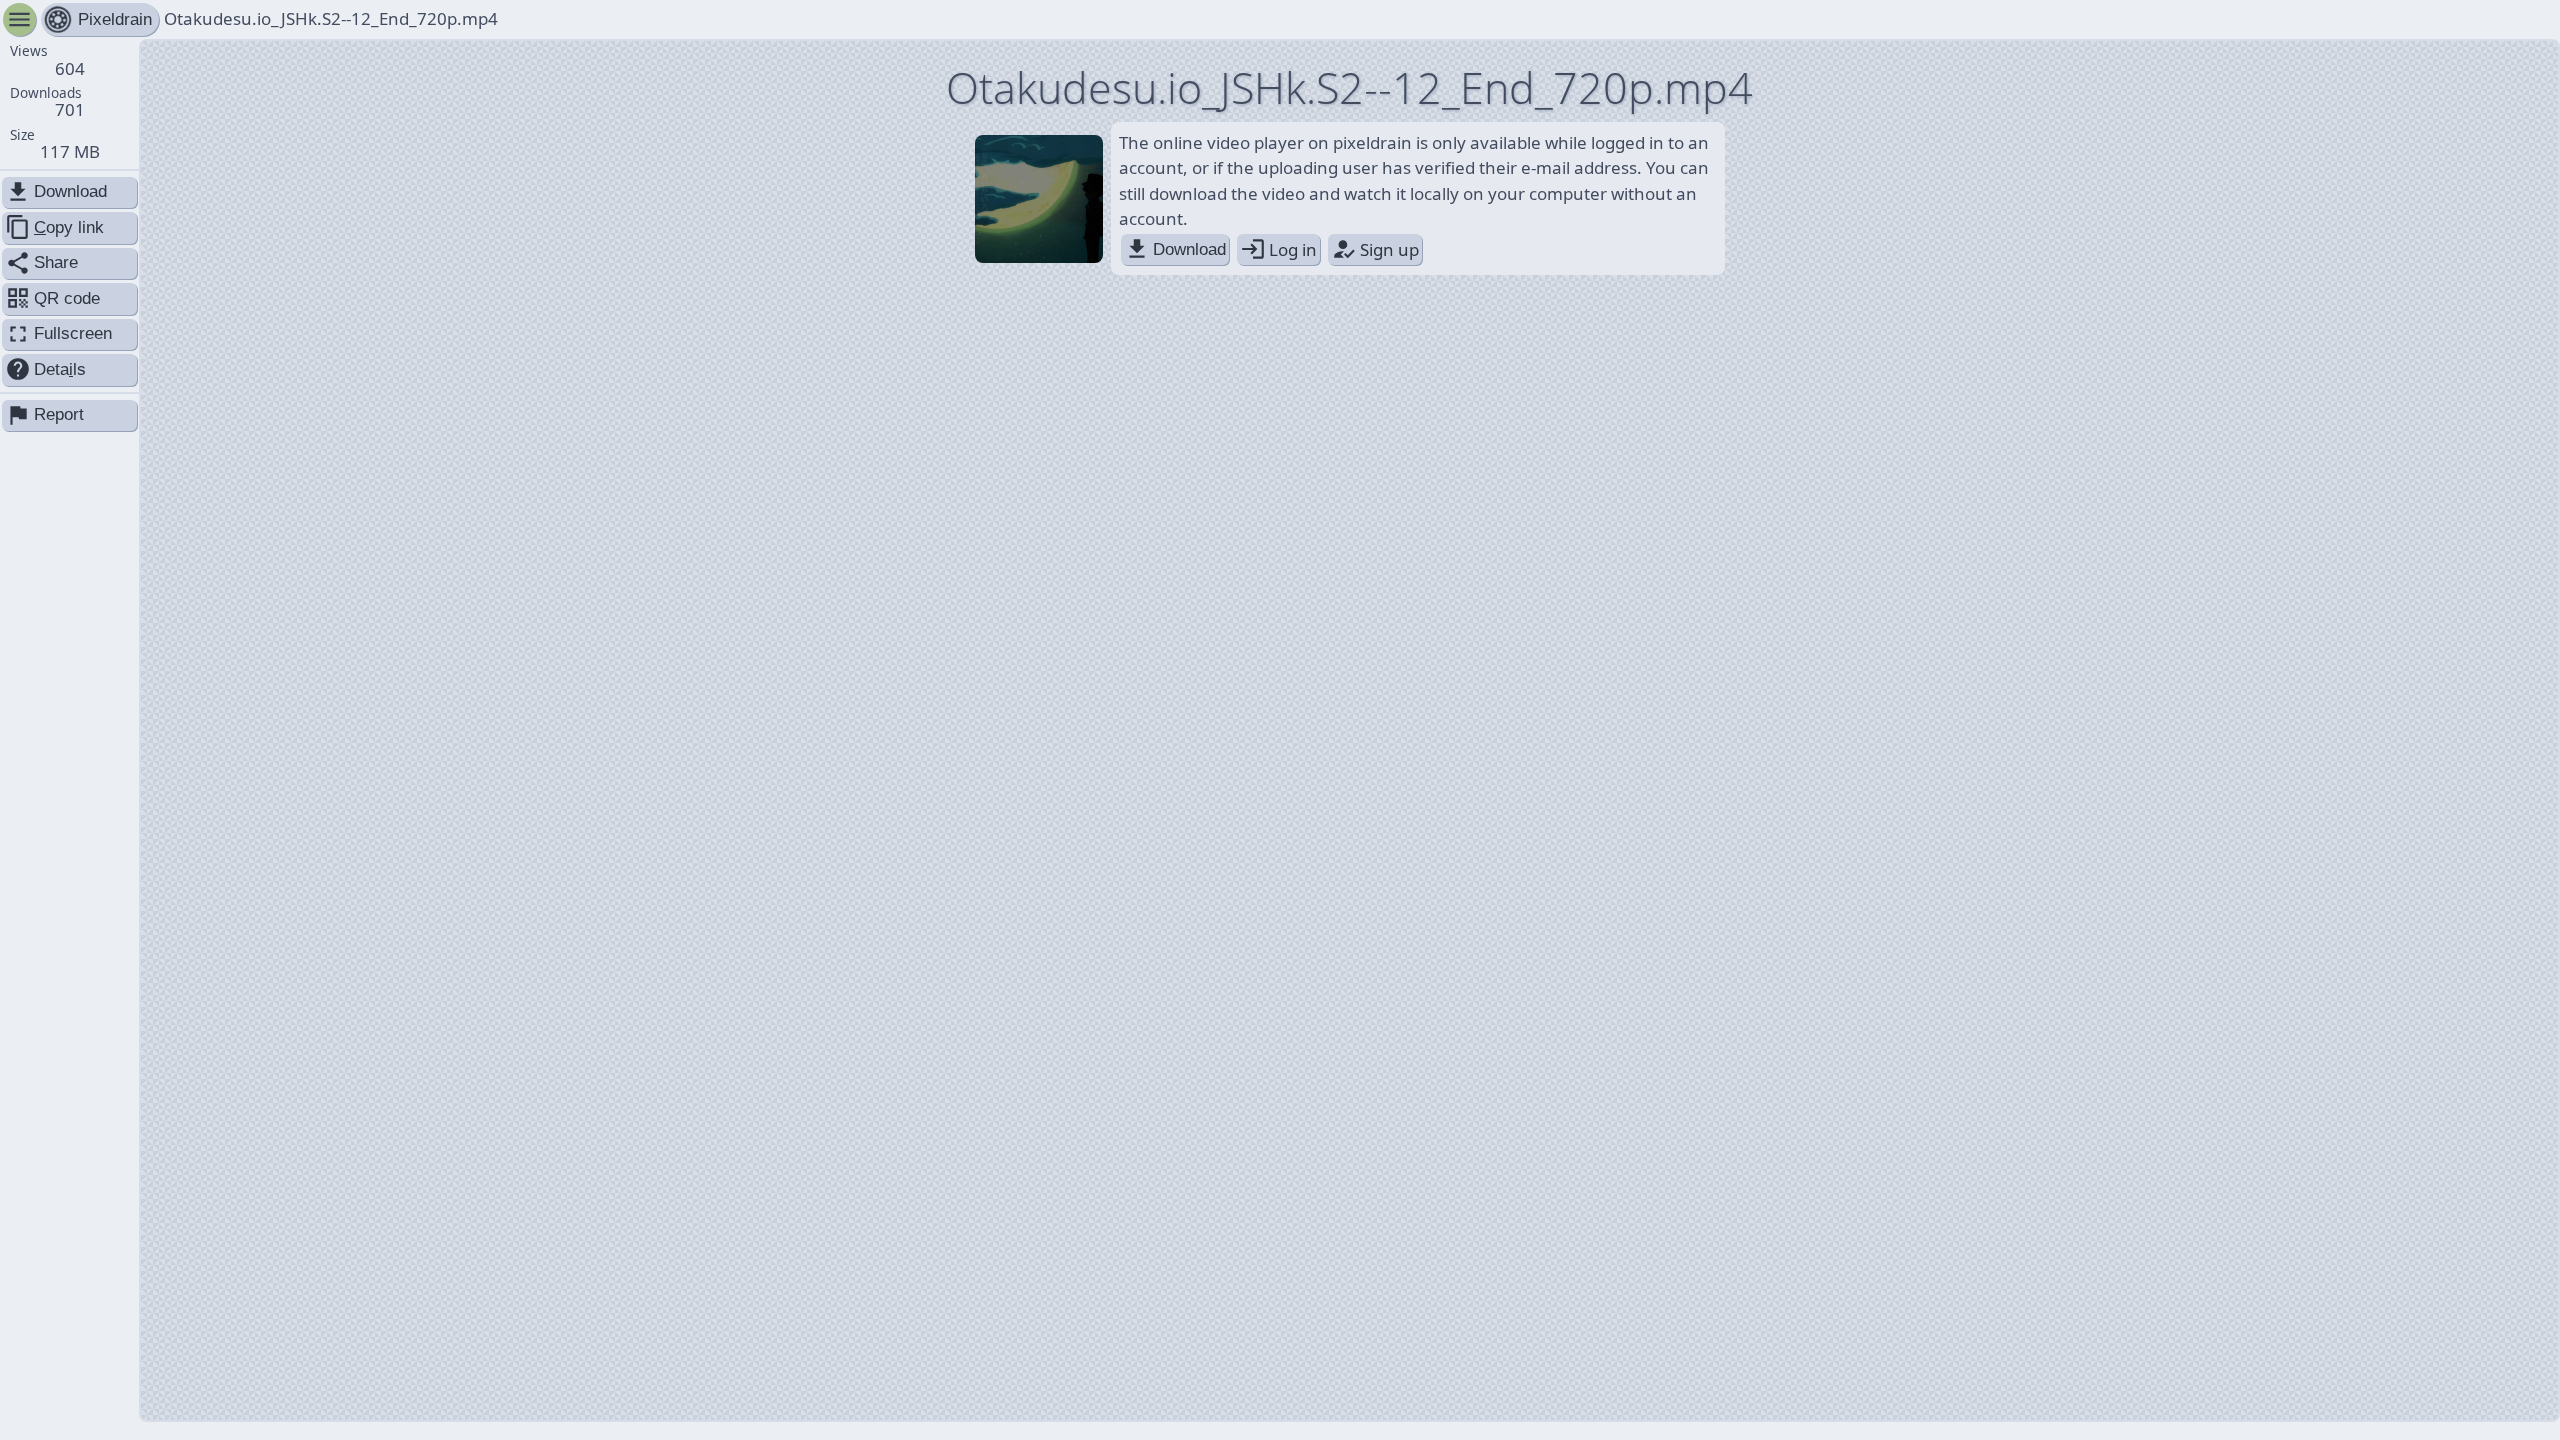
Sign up (1375, 249)
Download (1175, 249)
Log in (1278, 249)
